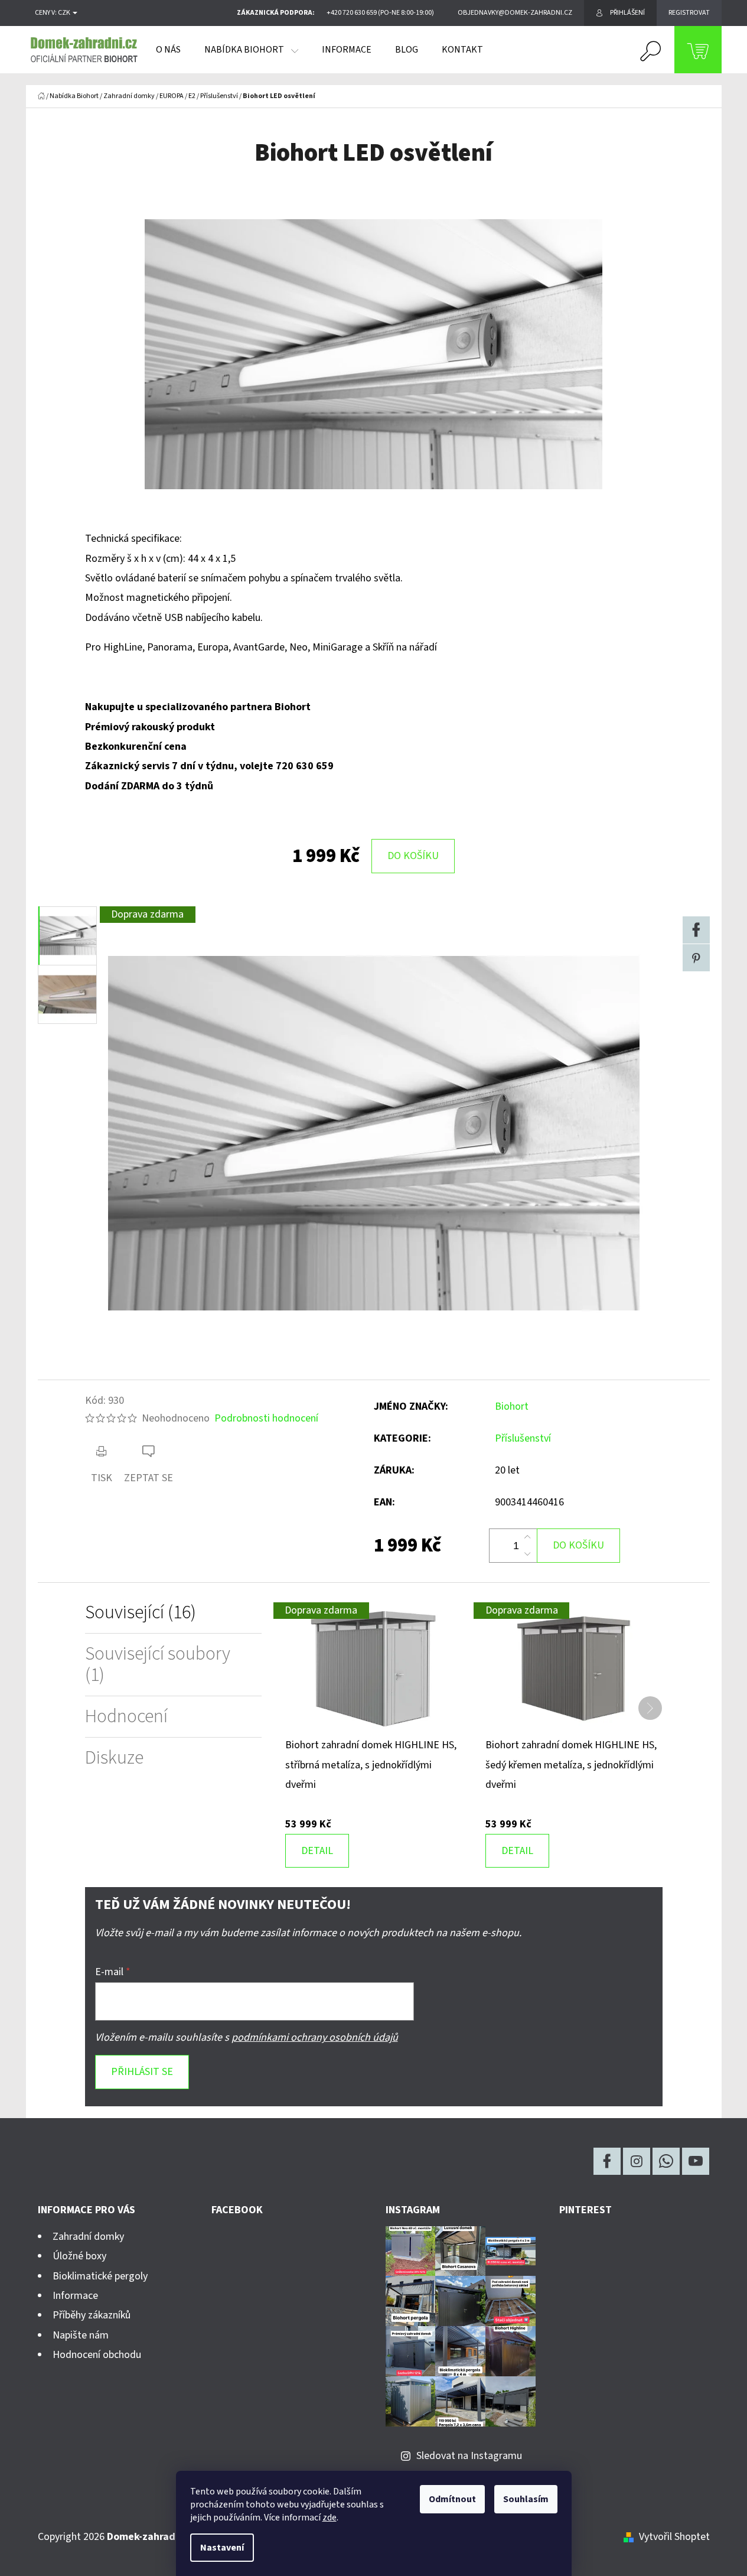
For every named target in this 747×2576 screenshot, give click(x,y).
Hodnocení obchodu (97, 2355)
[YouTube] (696, 2161)
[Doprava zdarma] (373, 1668)
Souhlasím (526, 2499)
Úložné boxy (79, 2256)
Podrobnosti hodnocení (266, 1418)
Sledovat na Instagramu (469, 2456)
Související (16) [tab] (141, 1613)
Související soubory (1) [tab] (158, 1664)
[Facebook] (696, 930)
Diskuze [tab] (114, 1758)
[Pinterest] (696, 958)
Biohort (512, 1406)
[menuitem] (168, 50)
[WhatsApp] (666, 2161)
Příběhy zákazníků (92, 2315)
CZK (65, 13)
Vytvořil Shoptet (674, 2537)
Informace (75, 2296)
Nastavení (222, 2548)
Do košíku (413, 856)
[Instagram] (637, 2161)
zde (330, 2518)
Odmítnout (452, 2499)
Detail (317, 1851)
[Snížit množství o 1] (527, 1554)
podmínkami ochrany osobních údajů (315, 2037)
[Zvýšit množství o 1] (527, 1537)
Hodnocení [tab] (126, 1717)
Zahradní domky (88, 2237)
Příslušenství (523, 1438)
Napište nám (81, 2335)
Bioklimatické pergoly (100, 2276)
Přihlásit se (142, 2072)
